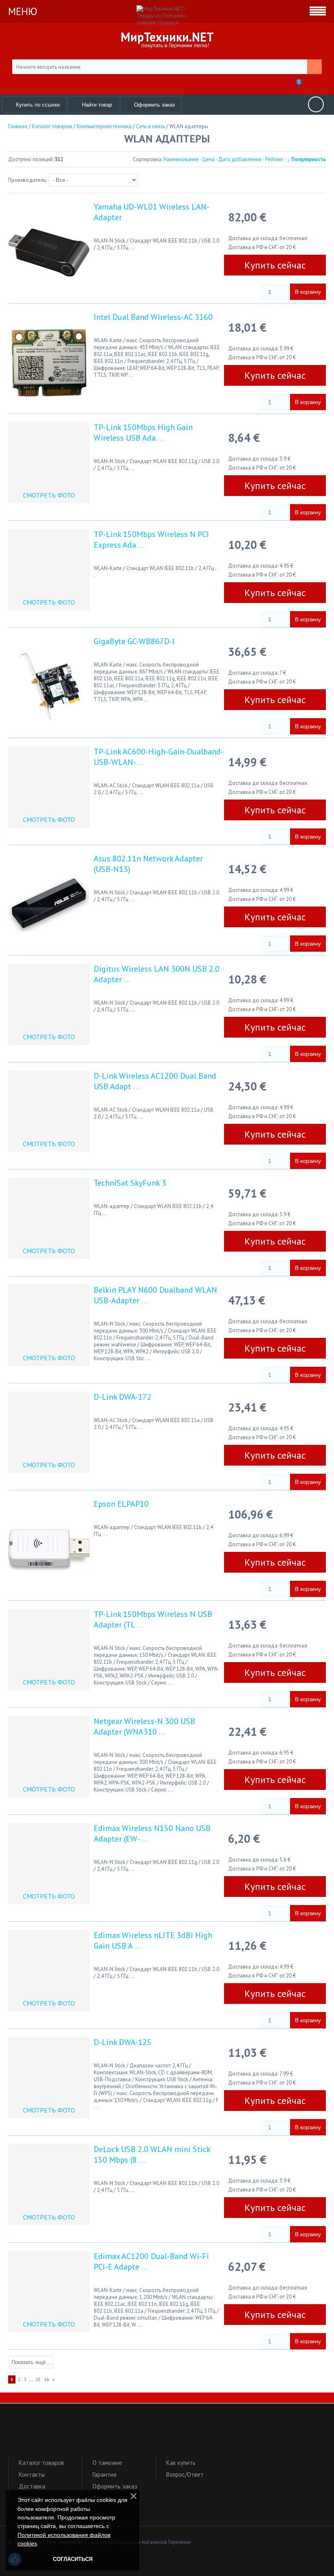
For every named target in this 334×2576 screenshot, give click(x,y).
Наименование (181, 159)
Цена (209, 159)
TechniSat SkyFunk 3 (130, 1183)
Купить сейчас (275, 265)
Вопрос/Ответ (185, 2474)
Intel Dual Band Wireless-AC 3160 (153, 317)
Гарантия (104, 2474)
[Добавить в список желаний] (236, 290)
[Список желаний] (278, 84)
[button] (167, 2434)
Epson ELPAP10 (121, 1504)
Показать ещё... (31, 2362)
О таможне (107, 2463)
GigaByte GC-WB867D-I (134, 641)
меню (23, 11)
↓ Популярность (307, 159)
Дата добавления (240, 159)
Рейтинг (274, 159)
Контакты (32, 2474)
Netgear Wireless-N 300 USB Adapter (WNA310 (144, 1726)
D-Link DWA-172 (123, 1397)
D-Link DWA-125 (123, 2042)
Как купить (181, 2463)
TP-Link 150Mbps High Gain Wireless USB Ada (143, 433)
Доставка (32, 2486)
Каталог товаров (41, 2463)
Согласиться (73, 2559)
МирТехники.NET (167, 37)
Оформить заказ (115, 2486)
